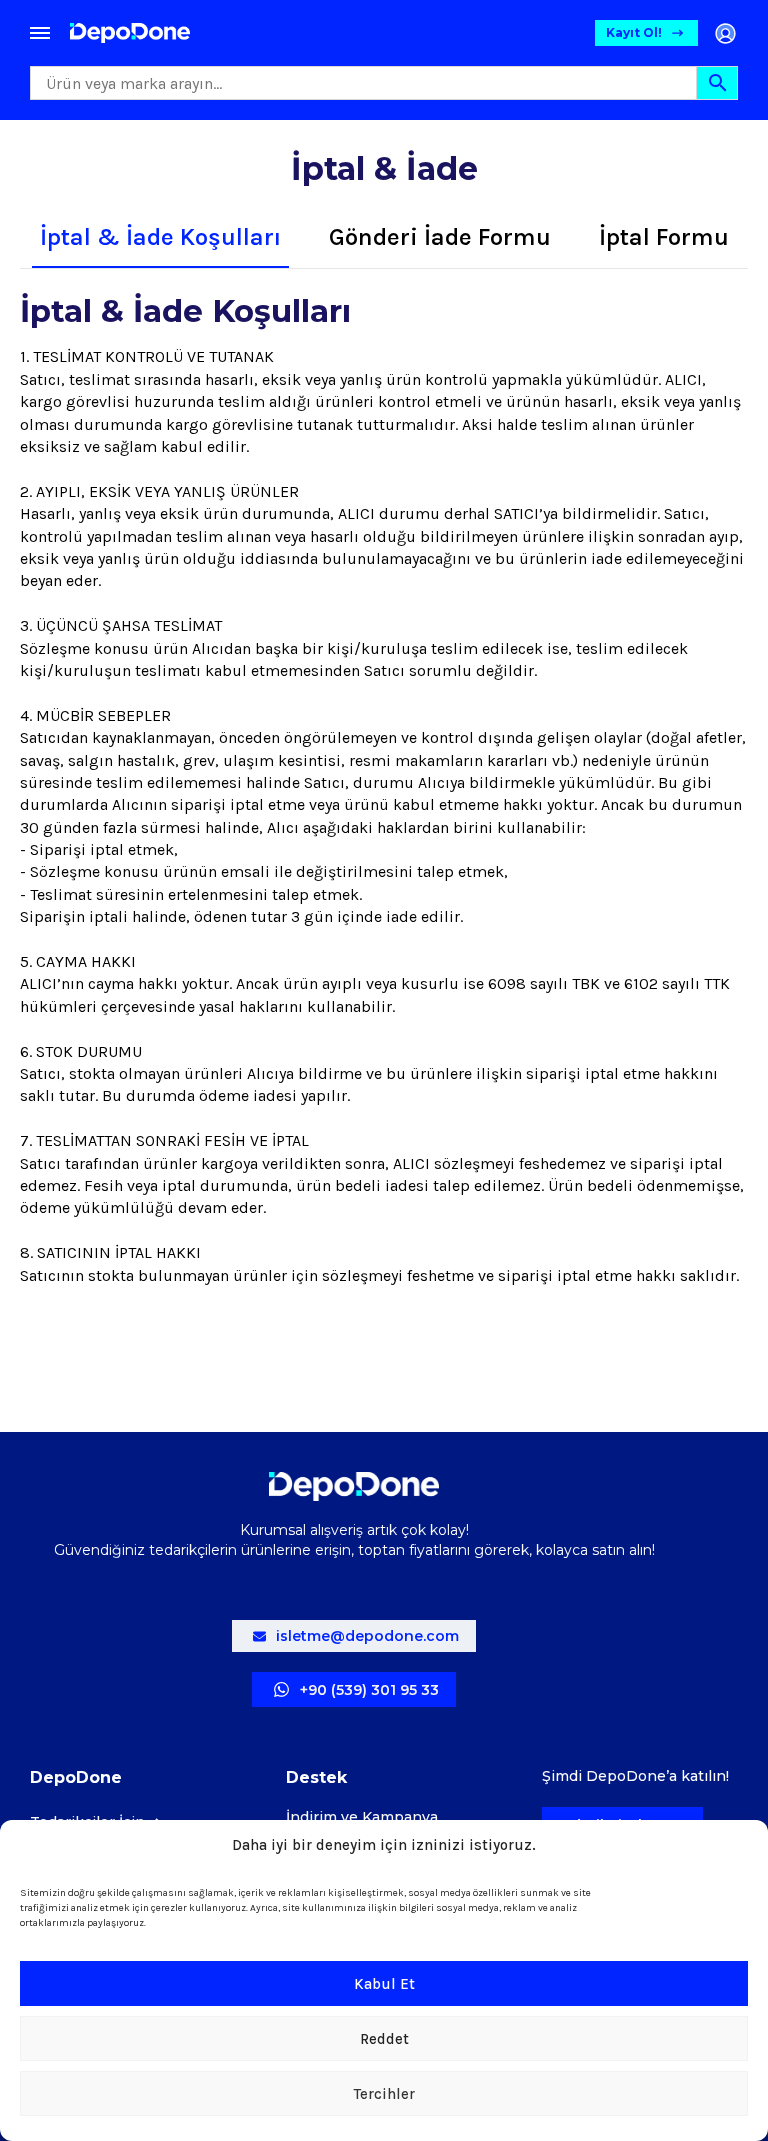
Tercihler (384, 2094)
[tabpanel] (384, 812)
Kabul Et (384, 1984)
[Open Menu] (40, 33)
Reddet (384, 2039)
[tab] (160, 238)
